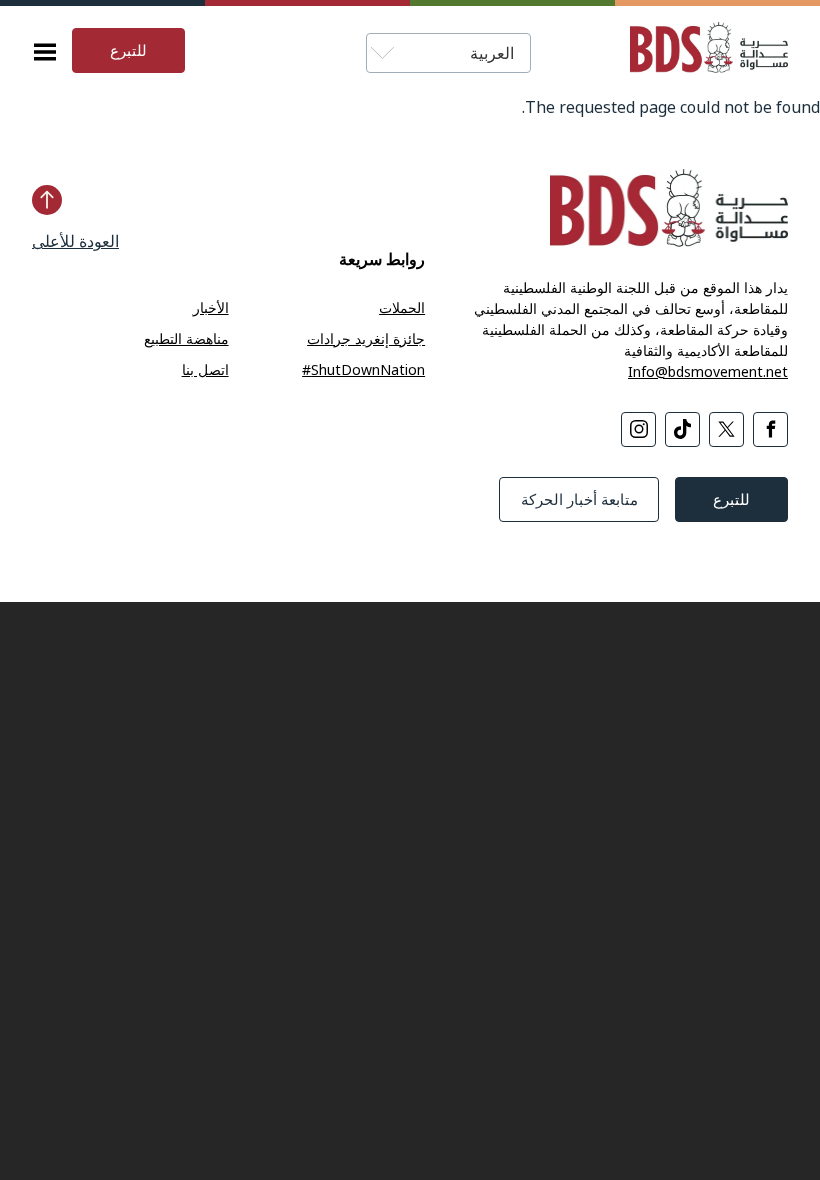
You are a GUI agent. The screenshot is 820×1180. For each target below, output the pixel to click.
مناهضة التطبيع (186, 338)
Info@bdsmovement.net (708, 371)
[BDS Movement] (701, 50)
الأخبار (211, 307)
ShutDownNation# (363, 369)
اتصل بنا (205, 369)
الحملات (402, 307)
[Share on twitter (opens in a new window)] (726, 429)
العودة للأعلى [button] (75, 241)
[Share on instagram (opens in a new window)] (638, 429)
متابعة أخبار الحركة (579, 499)
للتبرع (128, 50)
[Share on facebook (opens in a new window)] (770, 429)
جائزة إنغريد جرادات (366, 338)
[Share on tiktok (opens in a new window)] (682, 429)
